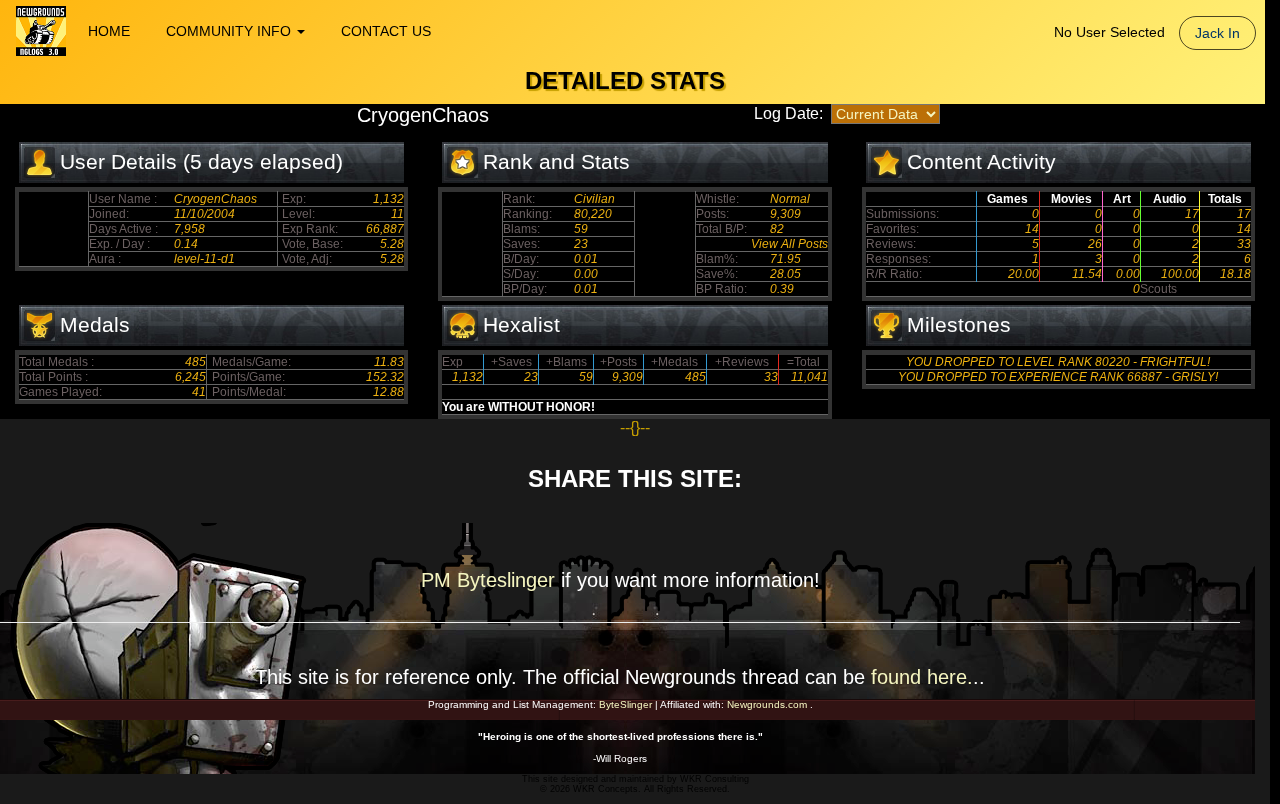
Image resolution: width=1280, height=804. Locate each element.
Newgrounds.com (767, 704)
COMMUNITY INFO (230, 31)
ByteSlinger (625, 704)
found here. (922, 677)
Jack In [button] (1217, 33)
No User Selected (1109, 32)
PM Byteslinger (491, 580)
